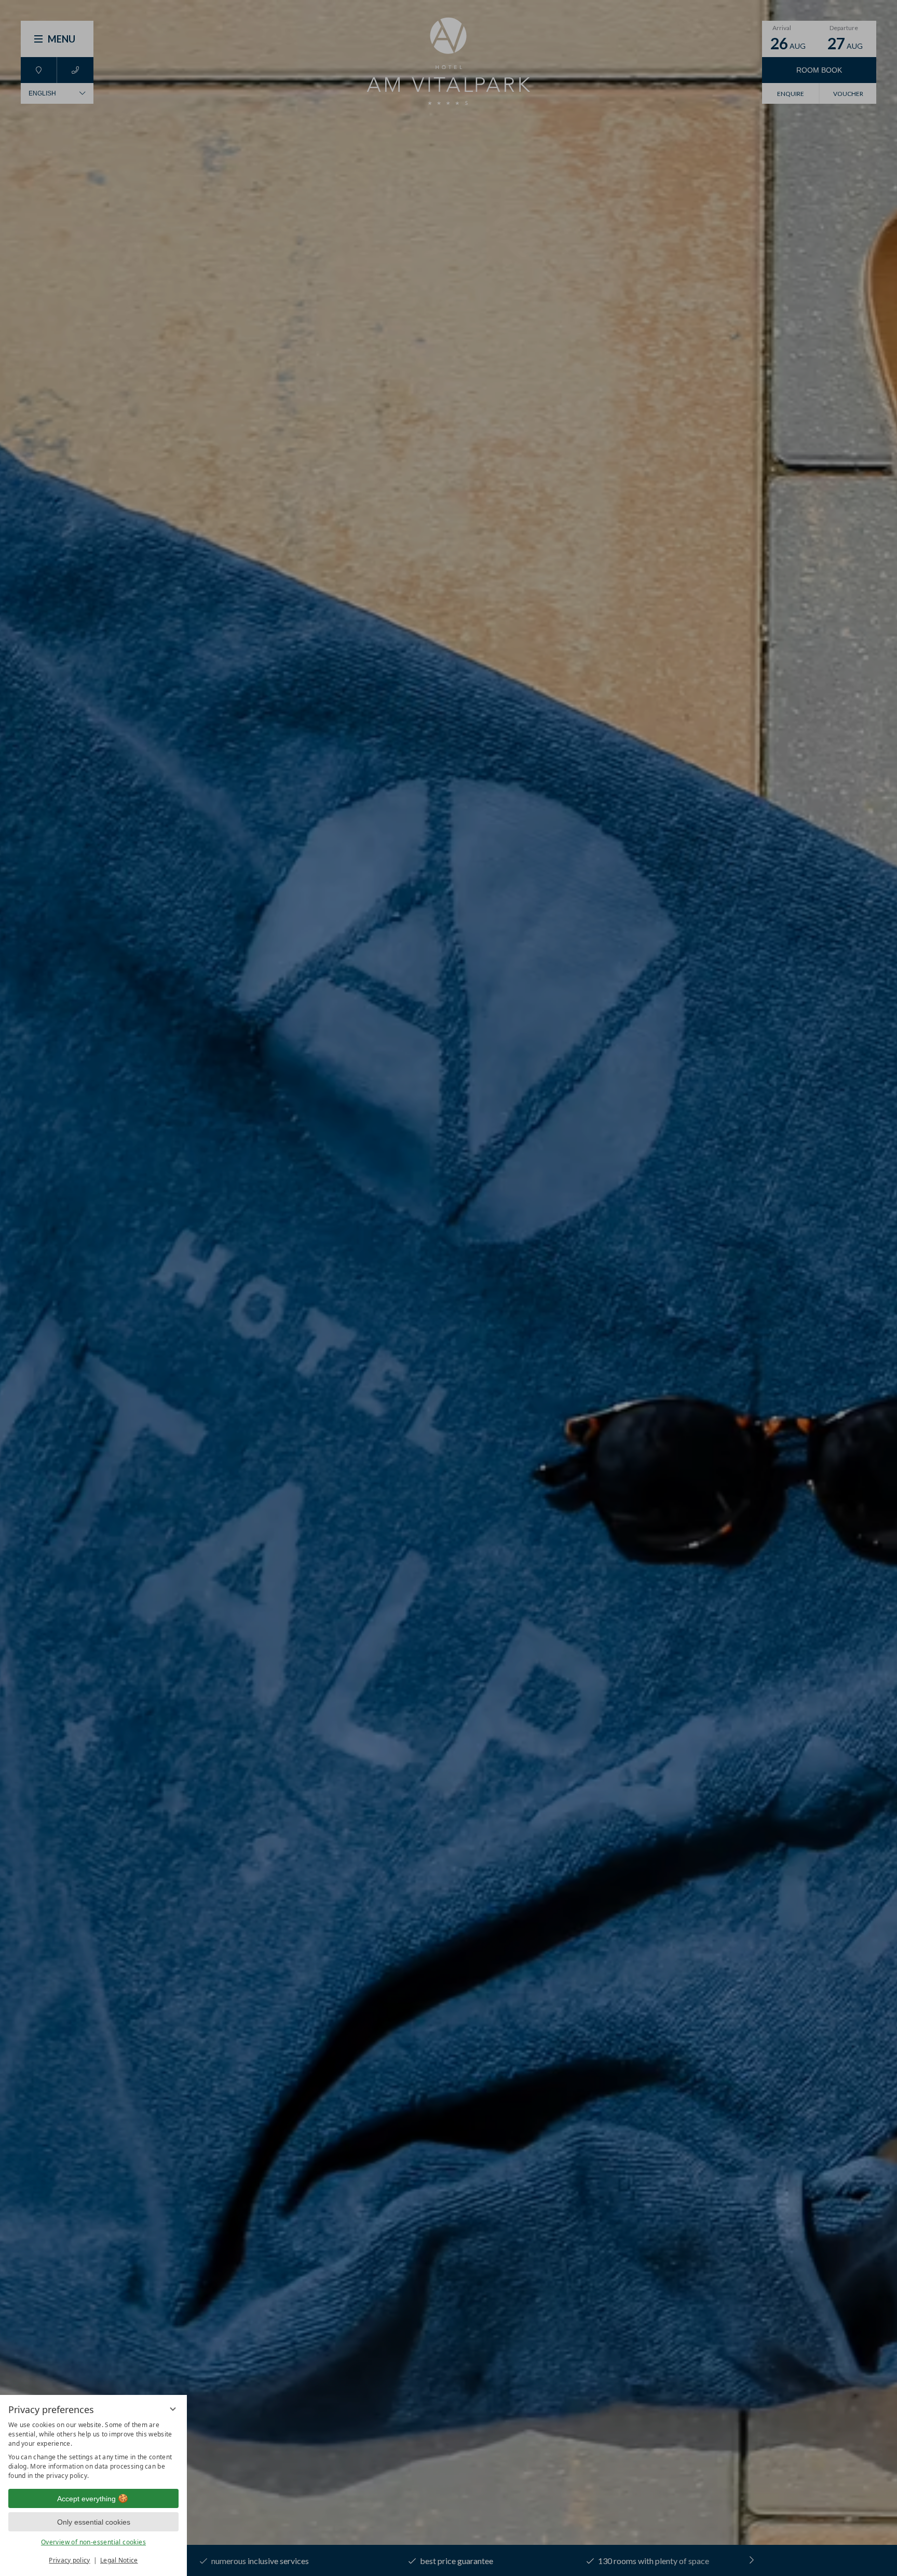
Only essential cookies (94, 2522)
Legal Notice (119, 2560)
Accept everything (86, 2499)
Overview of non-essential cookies (93, 2542)
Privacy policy (69, 2560)
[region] (93, 2450)
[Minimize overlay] (173, 2409)
